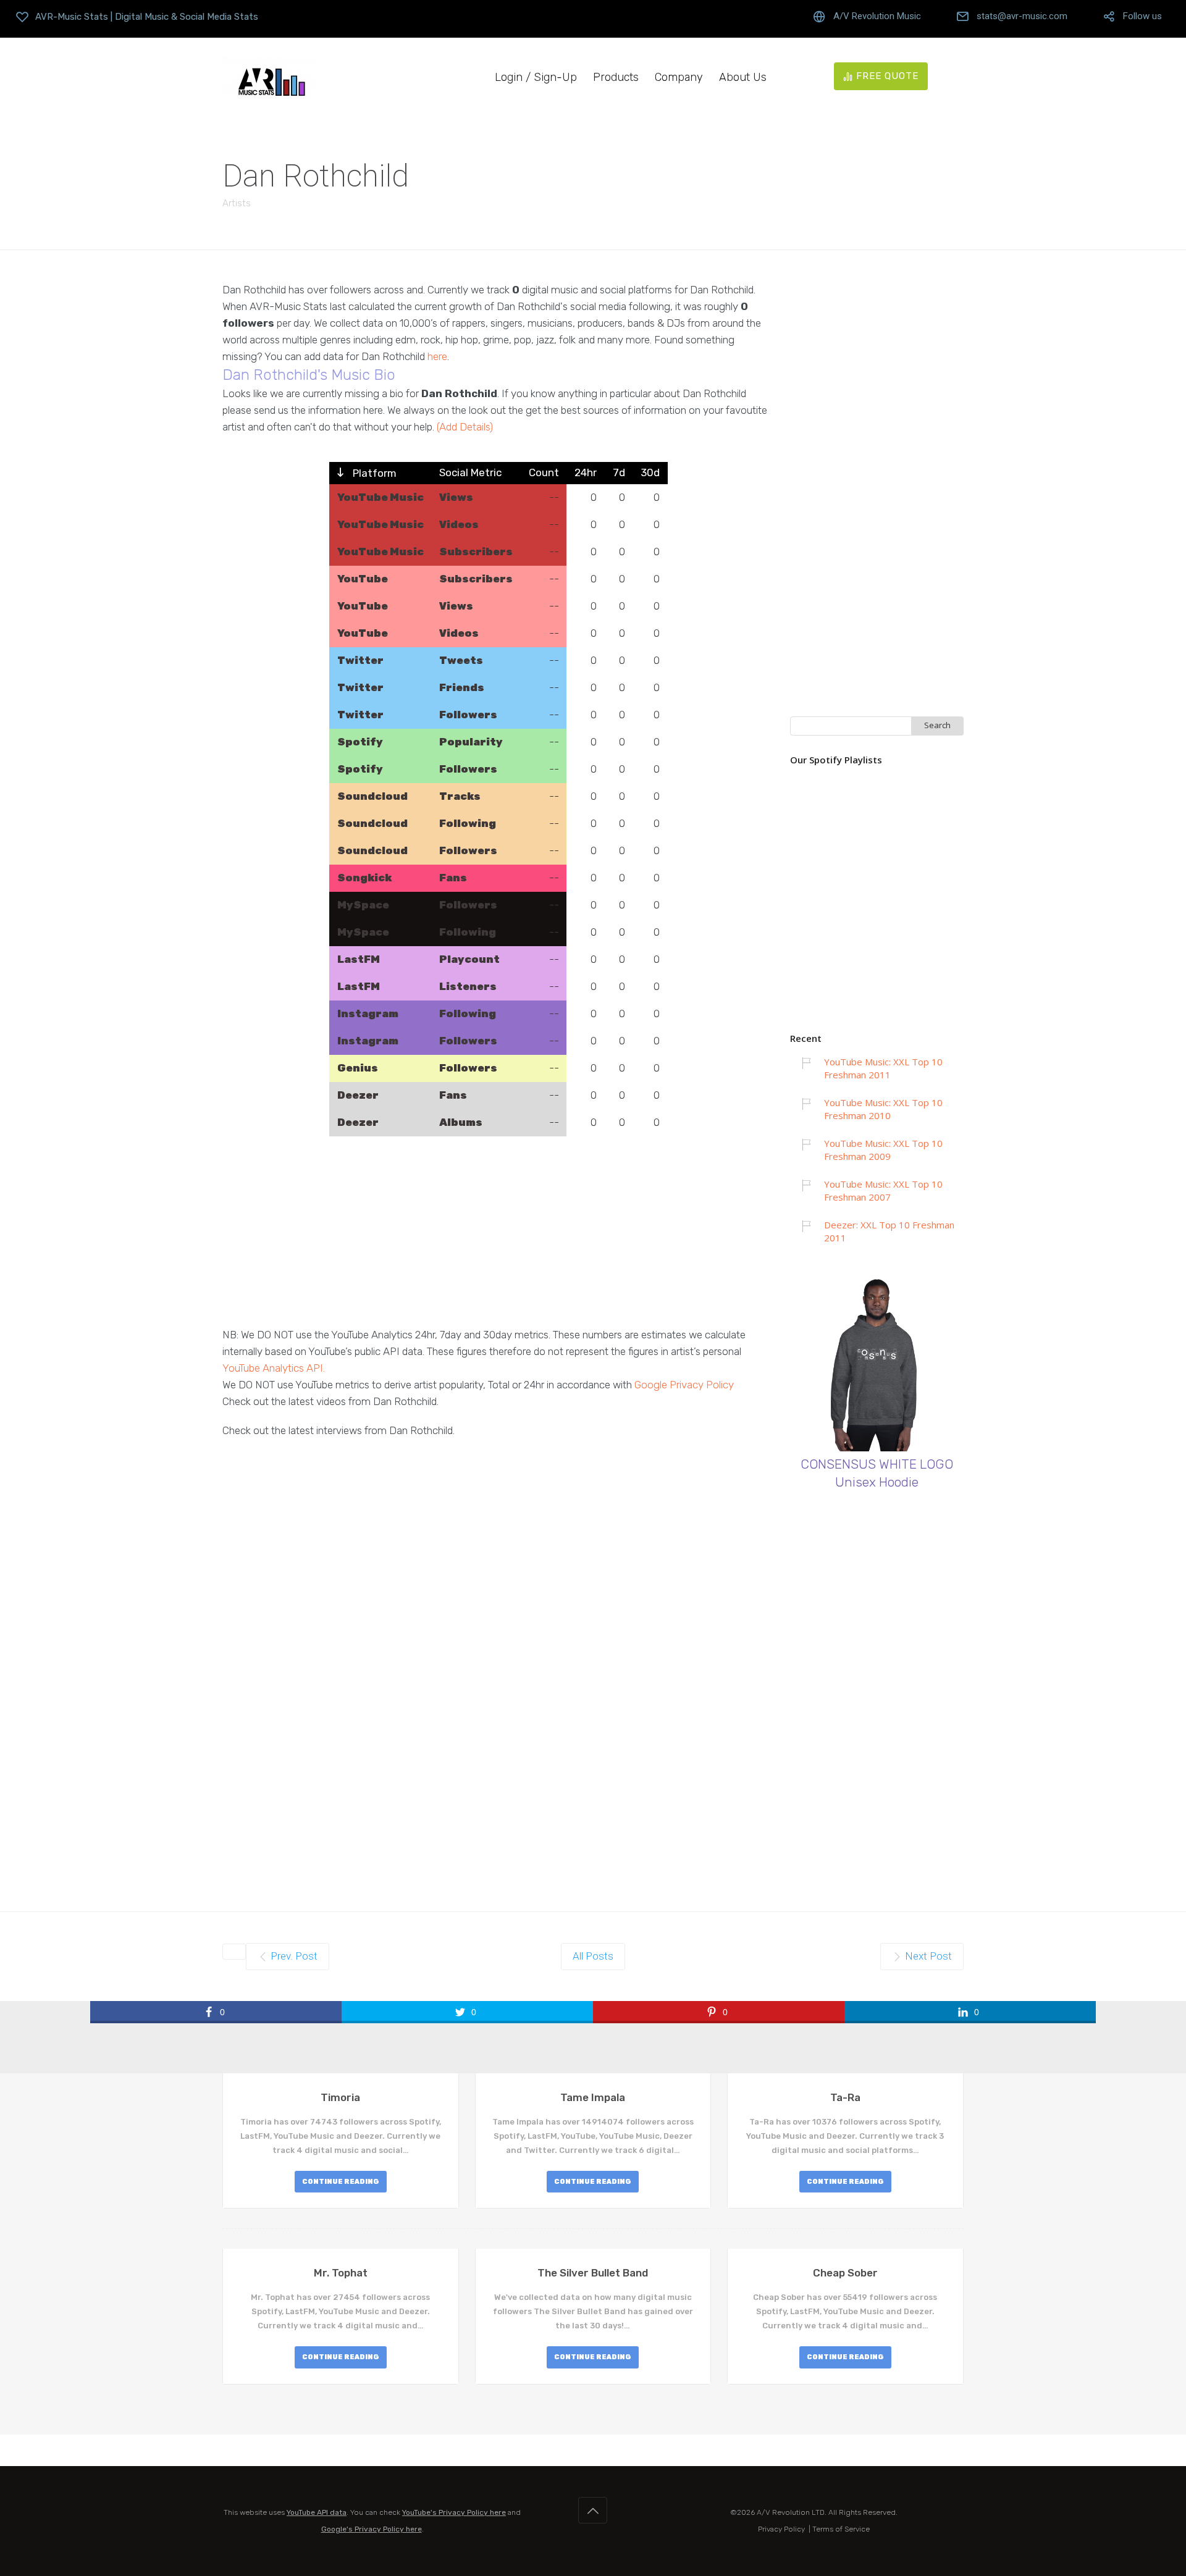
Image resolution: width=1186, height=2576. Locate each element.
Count (544, 472)
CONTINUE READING (341, 2182)
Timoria (340, 2097)
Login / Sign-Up (536, 78)
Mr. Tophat (341, 2273)
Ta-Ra (845, 2097)
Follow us (1142, 16)
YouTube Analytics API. (274, 1368)
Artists (237, 203)
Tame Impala (593, 2097)
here (437, 356)
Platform (373, 473)
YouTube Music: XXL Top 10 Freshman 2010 (883, 1109)
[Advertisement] (498, 1240)
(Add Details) (465, 427)
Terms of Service (841, 2529)
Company (679, 78)
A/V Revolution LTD (791, 2512)
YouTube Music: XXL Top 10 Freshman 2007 (883, 1190)
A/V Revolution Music (877, 16)
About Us (743, 78)
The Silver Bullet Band (593, 2273)
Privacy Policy (781, 2529)
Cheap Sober (845, 2273)
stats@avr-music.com (1022, 16)
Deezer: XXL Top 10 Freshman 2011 (889, 1231)
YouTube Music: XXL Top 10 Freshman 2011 (883, 1068)
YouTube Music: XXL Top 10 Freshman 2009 (883, 1150)
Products (616, 78)
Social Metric (470, 472)
